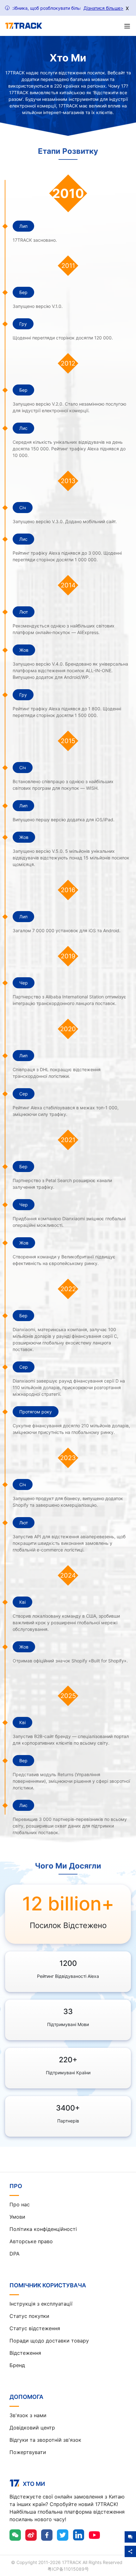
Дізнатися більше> (103, 8)
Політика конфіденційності (43, 2229)
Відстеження (25, 2353)
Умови (17, 2217)
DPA (15, 2254)
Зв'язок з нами (28, 2415)
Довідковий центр (32, 2428)
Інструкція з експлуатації (41, 2304)
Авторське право (31, 2241)
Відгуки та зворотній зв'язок (45, 2440)
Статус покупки (29, 2316)
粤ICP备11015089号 (68, 2569)
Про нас (20, 2204)
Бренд (17, 2365)
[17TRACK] (24, 26)
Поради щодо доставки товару (49, 2341)
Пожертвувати (28, 2452)
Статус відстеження (35, 2328)
